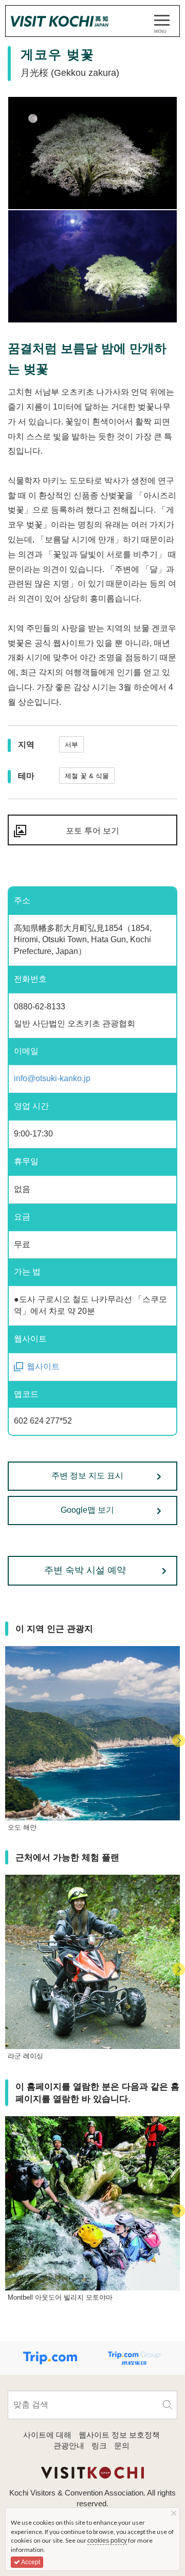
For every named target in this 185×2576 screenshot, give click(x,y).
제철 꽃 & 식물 (87, 776)
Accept (30, 2562)
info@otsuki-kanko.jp (52, 1078)
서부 (71, 745)
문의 (122, 2446)
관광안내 (69, 2446)
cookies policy (107, 2541)
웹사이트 (43, 1366)
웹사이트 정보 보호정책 (119, 2435)
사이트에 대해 (47, 2435)
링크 (99, 2446)
